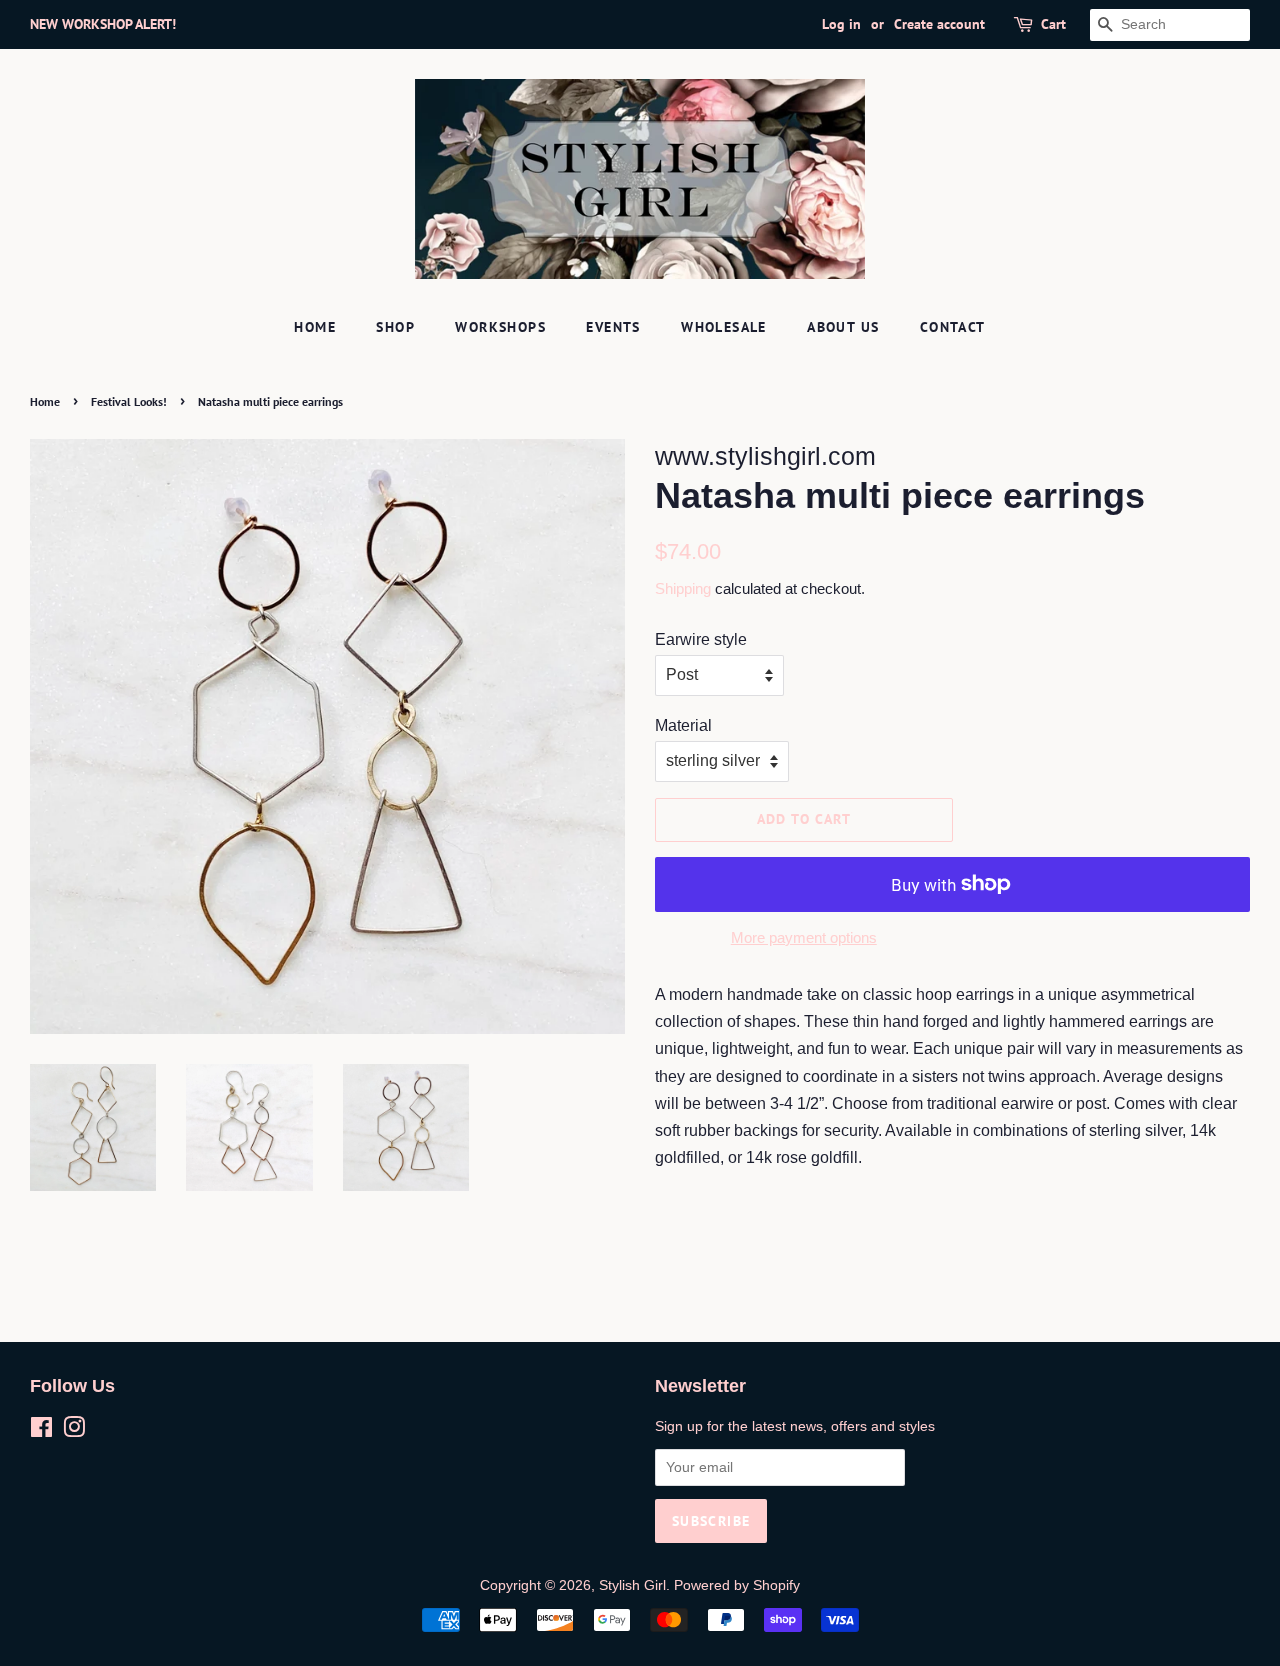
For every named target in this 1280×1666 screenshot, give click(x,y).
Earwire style (701, 639)
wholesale (724, 327)
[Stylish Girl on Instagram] (74, 1431)
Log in (841, 24)
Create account (939, 24)
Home (45, 401)
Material (683, 725)
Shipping (683, 588)
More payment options (804, 937)
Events (613, 327)
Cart (1053, 24)
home (315, 327)
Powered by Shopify (737, 1585)
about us (843, 327)
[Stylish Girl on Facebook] (41, 1431)
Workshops (500, 327)
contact (953, 327)
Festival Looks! (129, 401)
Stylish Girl (632, 1585)
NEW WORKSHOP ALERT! (103, 24)
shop (395, 327)
